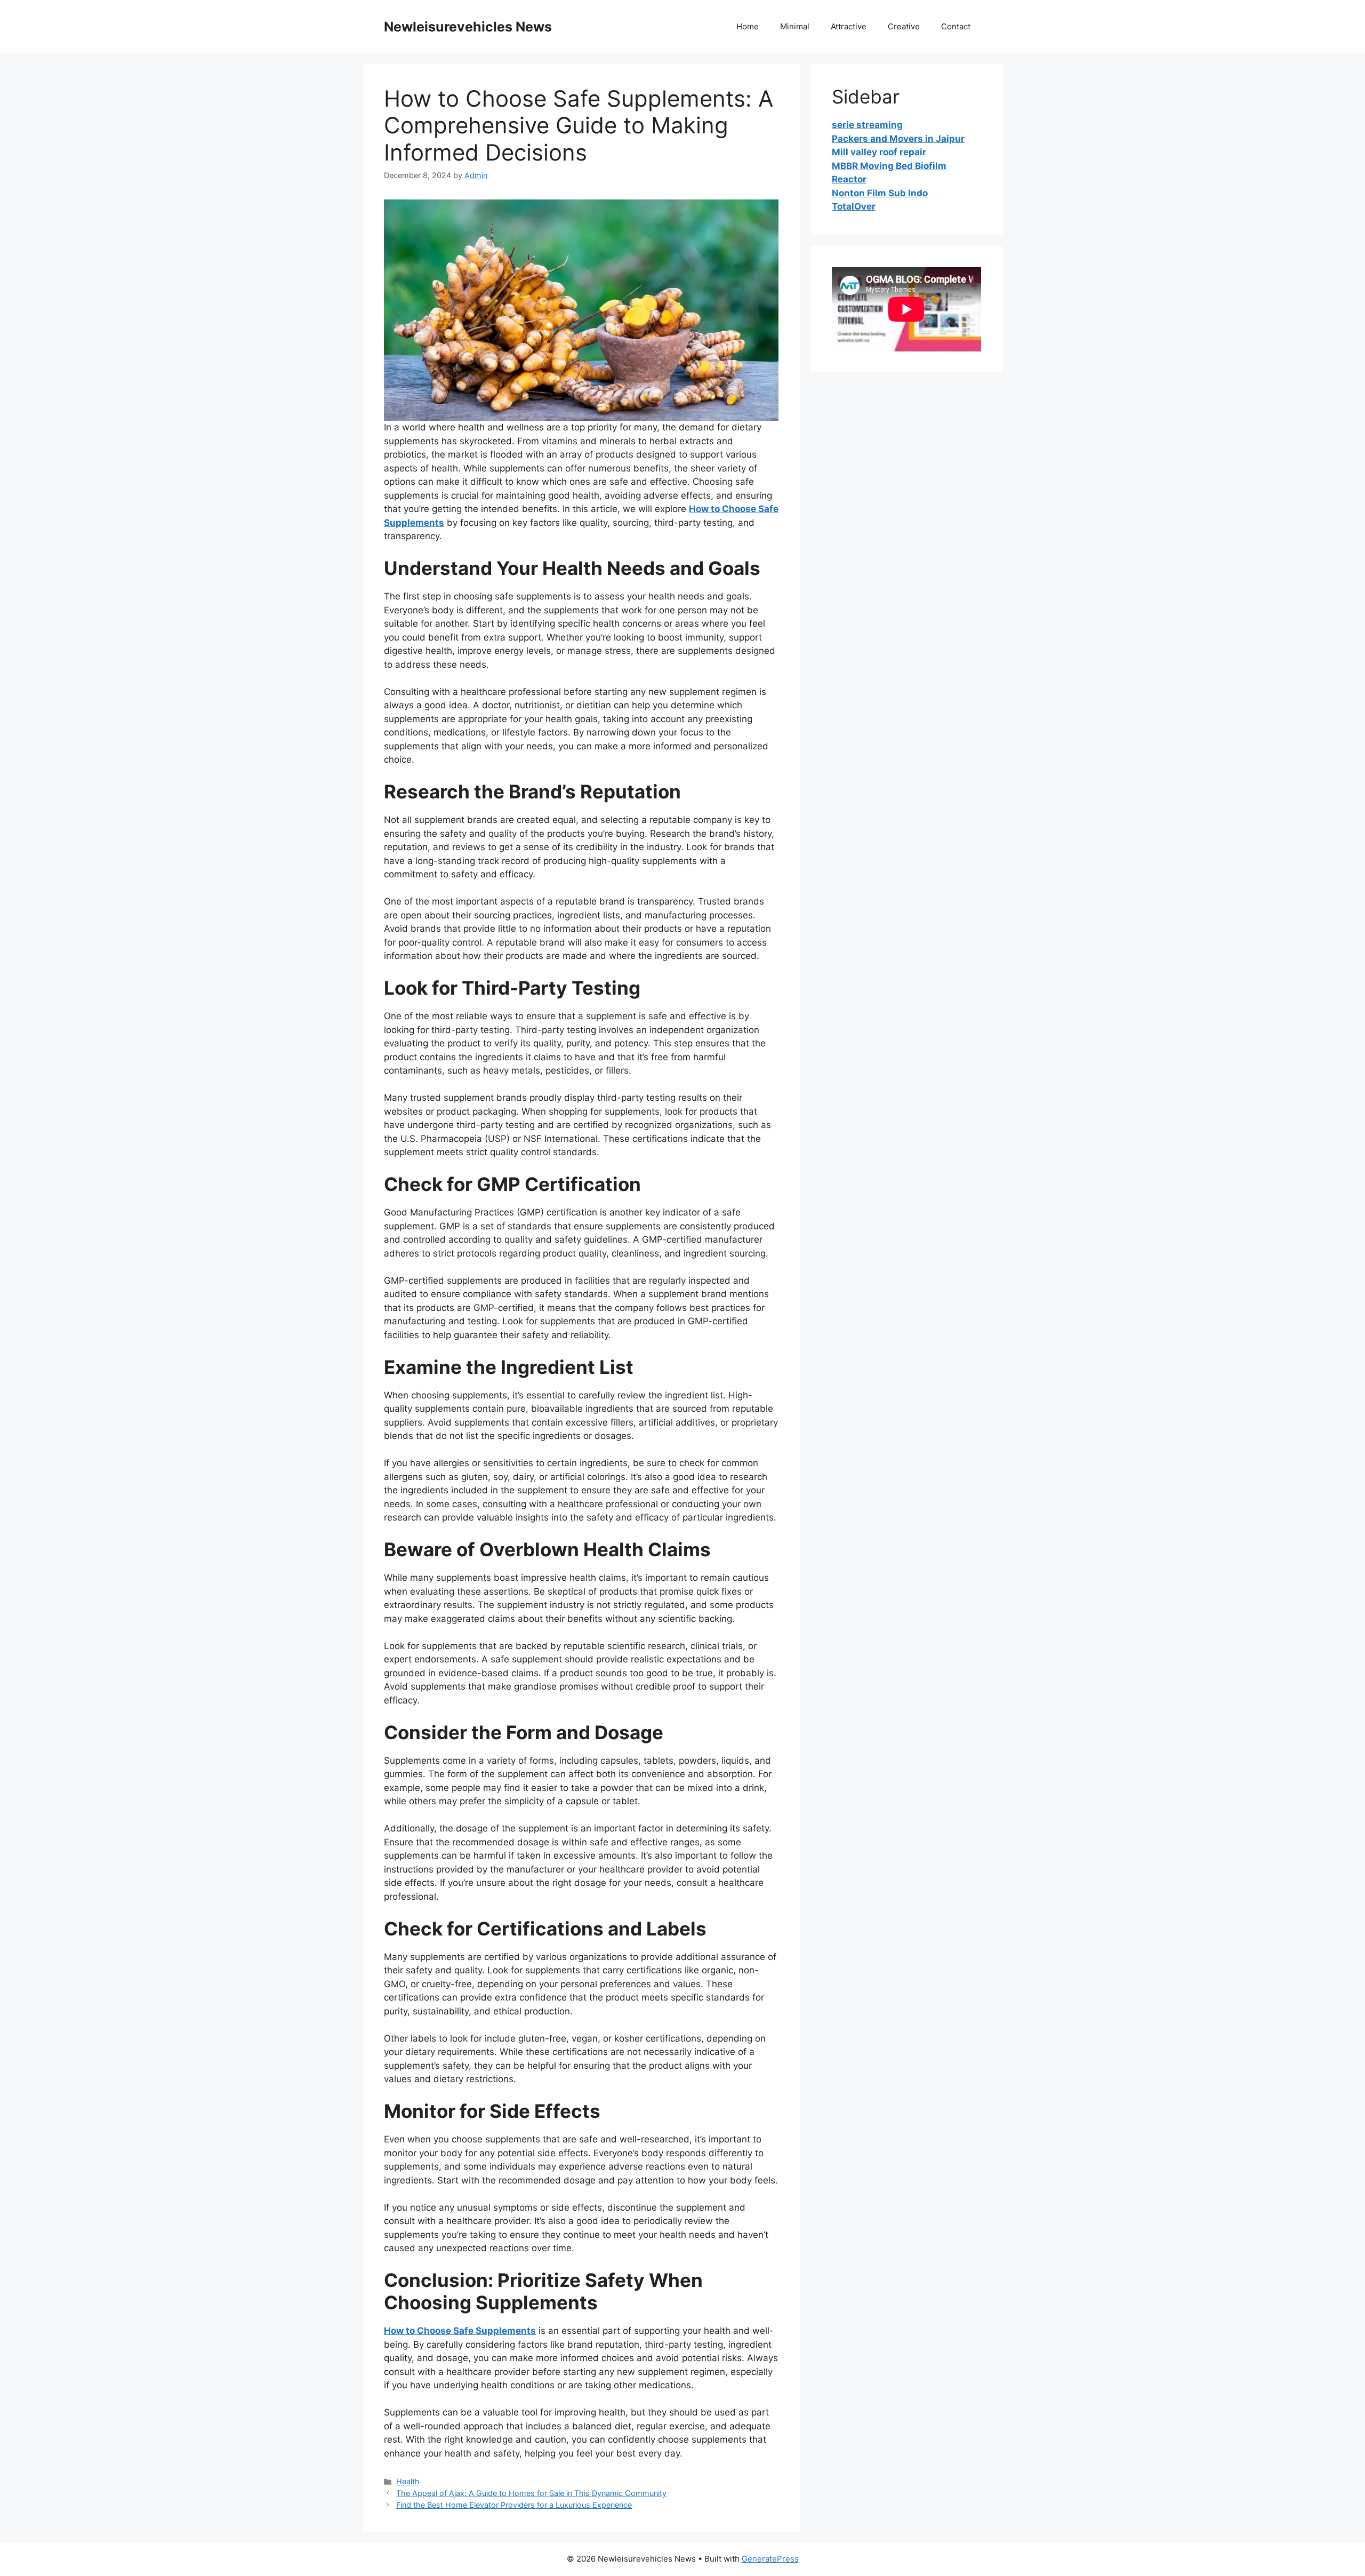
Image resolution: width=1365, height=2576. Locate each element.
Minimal (795, 26)
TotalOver (854, 206)
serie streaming (867, 125)
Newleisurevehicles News (468, 27)
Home (748, 26)
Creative (904, 26)
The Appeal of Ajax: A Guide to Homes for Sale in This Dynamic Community (531, 2493)
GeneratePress (770, 2559)
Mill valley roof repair (879, 152)
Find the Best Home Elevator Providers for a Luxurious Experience (514, 2505)
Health (408, 2481)
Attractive (849, 26)
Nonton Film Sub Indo (880, 193)
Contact (956, 26)
